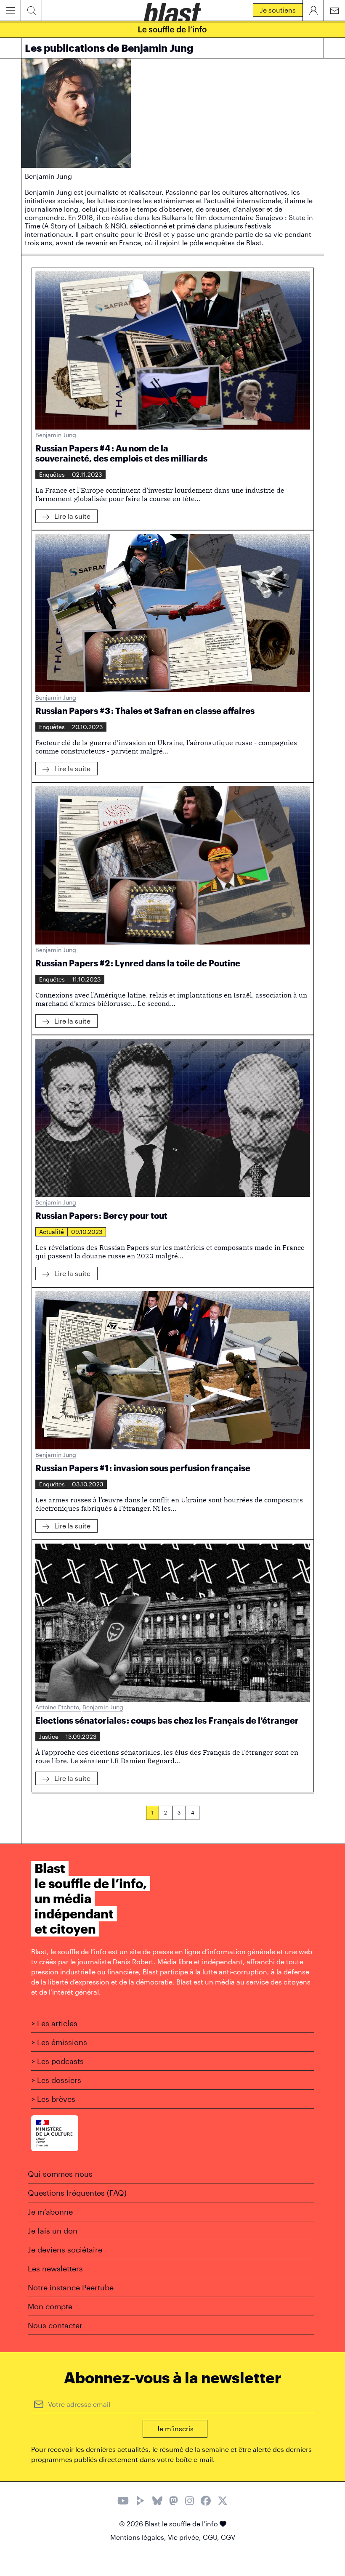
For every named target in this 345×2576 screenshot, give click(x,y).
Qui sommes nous (60, 2174)
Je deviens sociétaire (65, 2250)
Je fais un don (53, 2231)
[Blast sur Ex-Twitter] (223, 2502)
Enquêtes (52, 474)
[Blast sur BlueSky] (157, 2502)
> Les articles (54, 2023)
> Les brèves (53, 2099)
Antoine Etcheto (58, 1707)
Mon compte (50, 2306)
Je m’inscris (175, 2429)
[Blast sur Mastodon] (174, 2502)
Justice (49, 1736)
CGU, (212, 2537)
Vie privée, (185, 2537)
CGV (228, 2537)
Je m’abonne (50, 2212)
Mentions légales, (139, 2537)
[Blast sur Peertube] (141, 2502)
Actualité (52, 1232)
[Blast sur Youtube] (123, 2502)
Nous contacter (55, 2325)
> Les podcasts (57, 2061)
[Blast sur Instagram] (190, 2502)
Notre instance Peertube (71, 2287)
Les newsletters (55, 2268)
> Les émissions (59, 2042)
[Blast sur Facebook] (206, 2502)
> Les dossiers (56, 2080)
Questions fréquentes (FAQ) (77, 2193)
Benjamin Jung (56, 435)
